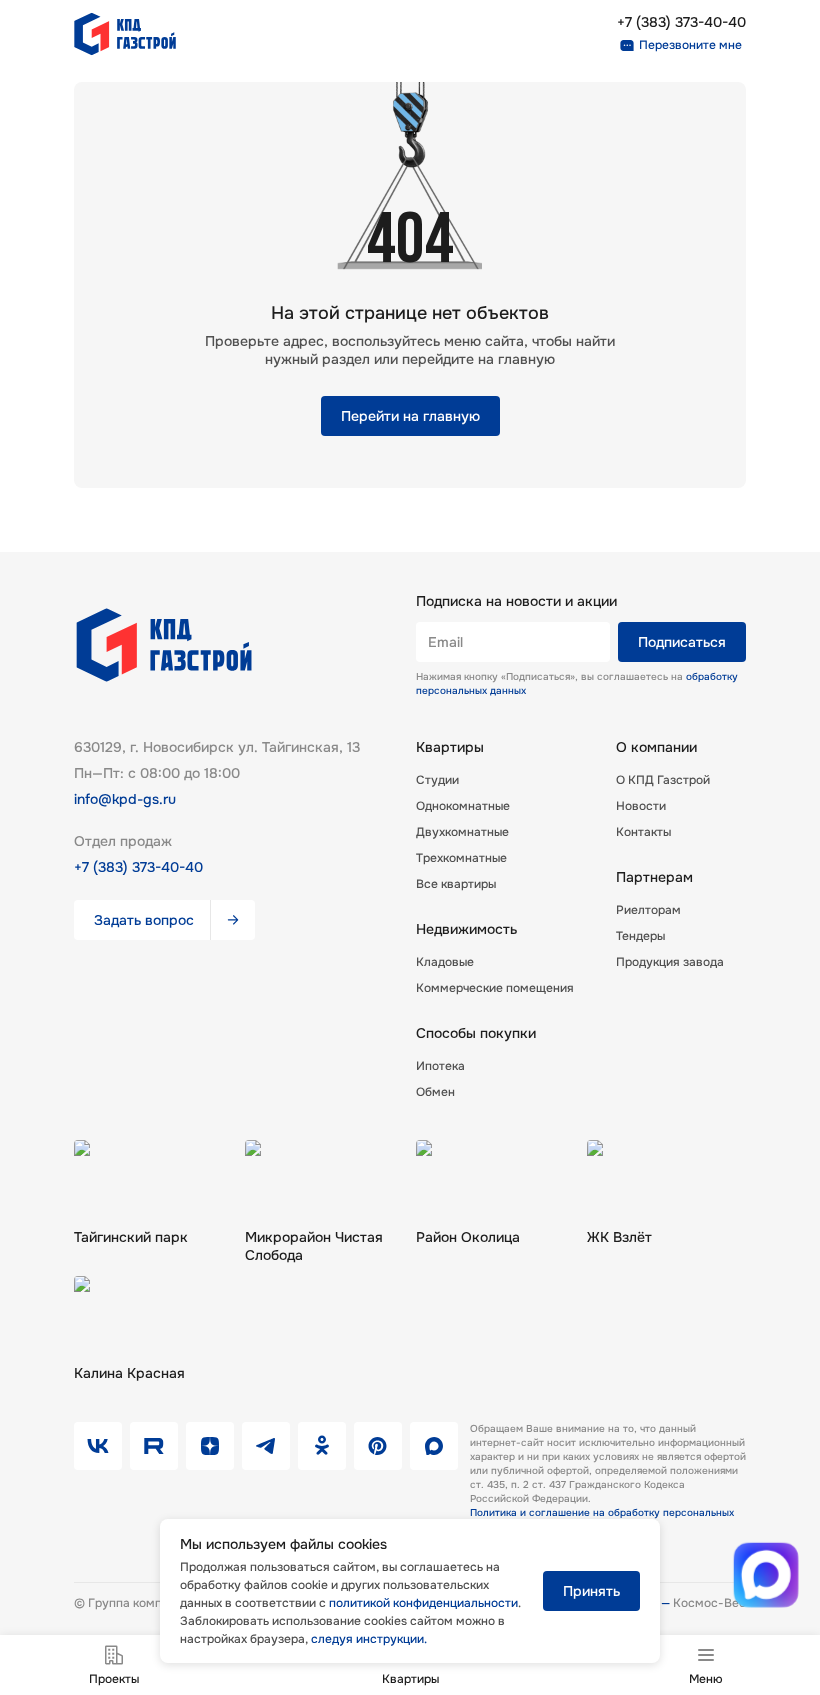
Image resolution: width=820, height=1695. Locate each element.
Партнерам (654, 877)
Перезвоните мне (690, 45)
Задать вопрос (144, 920)
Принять (591, 1591)
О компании (656, 747)
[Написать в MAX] (765, 1574)
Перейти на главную (410, 416)
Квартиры (450, 747)
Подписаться (682, 642)
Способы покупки (476, 1033)
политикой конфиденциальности (423, 1603)
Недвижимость (466, 929)
